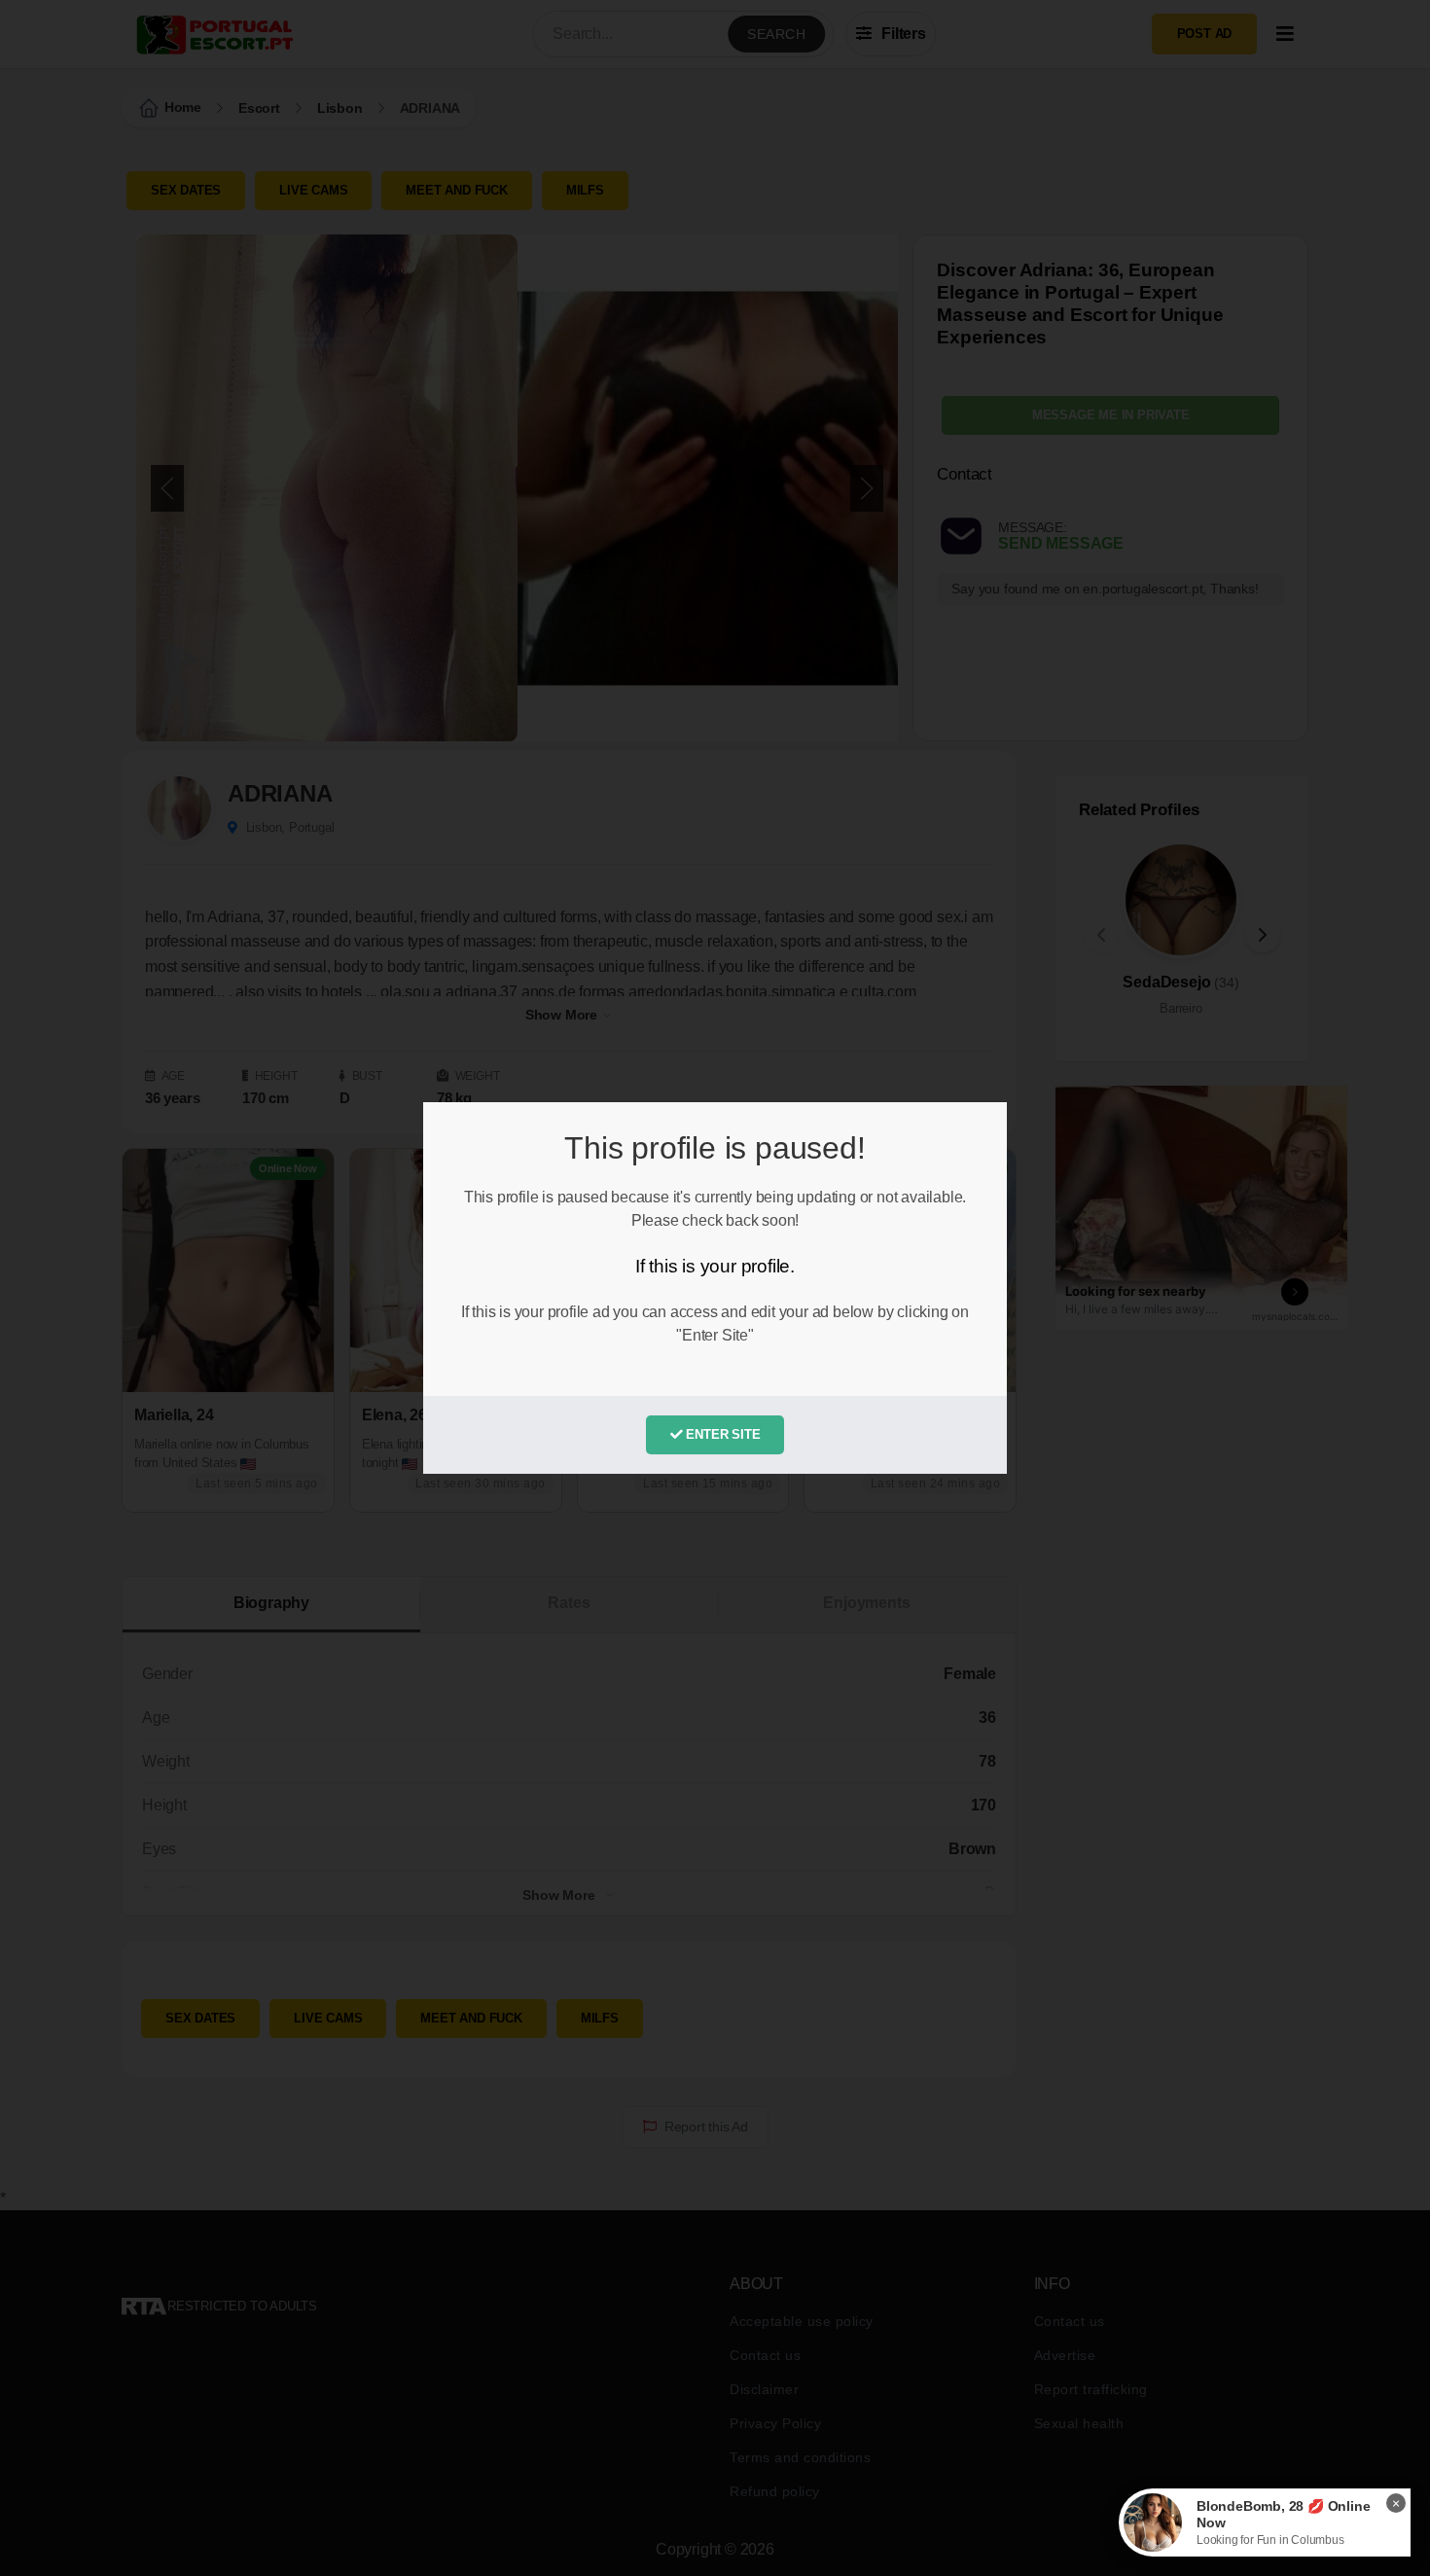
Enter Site (722, 1434)
